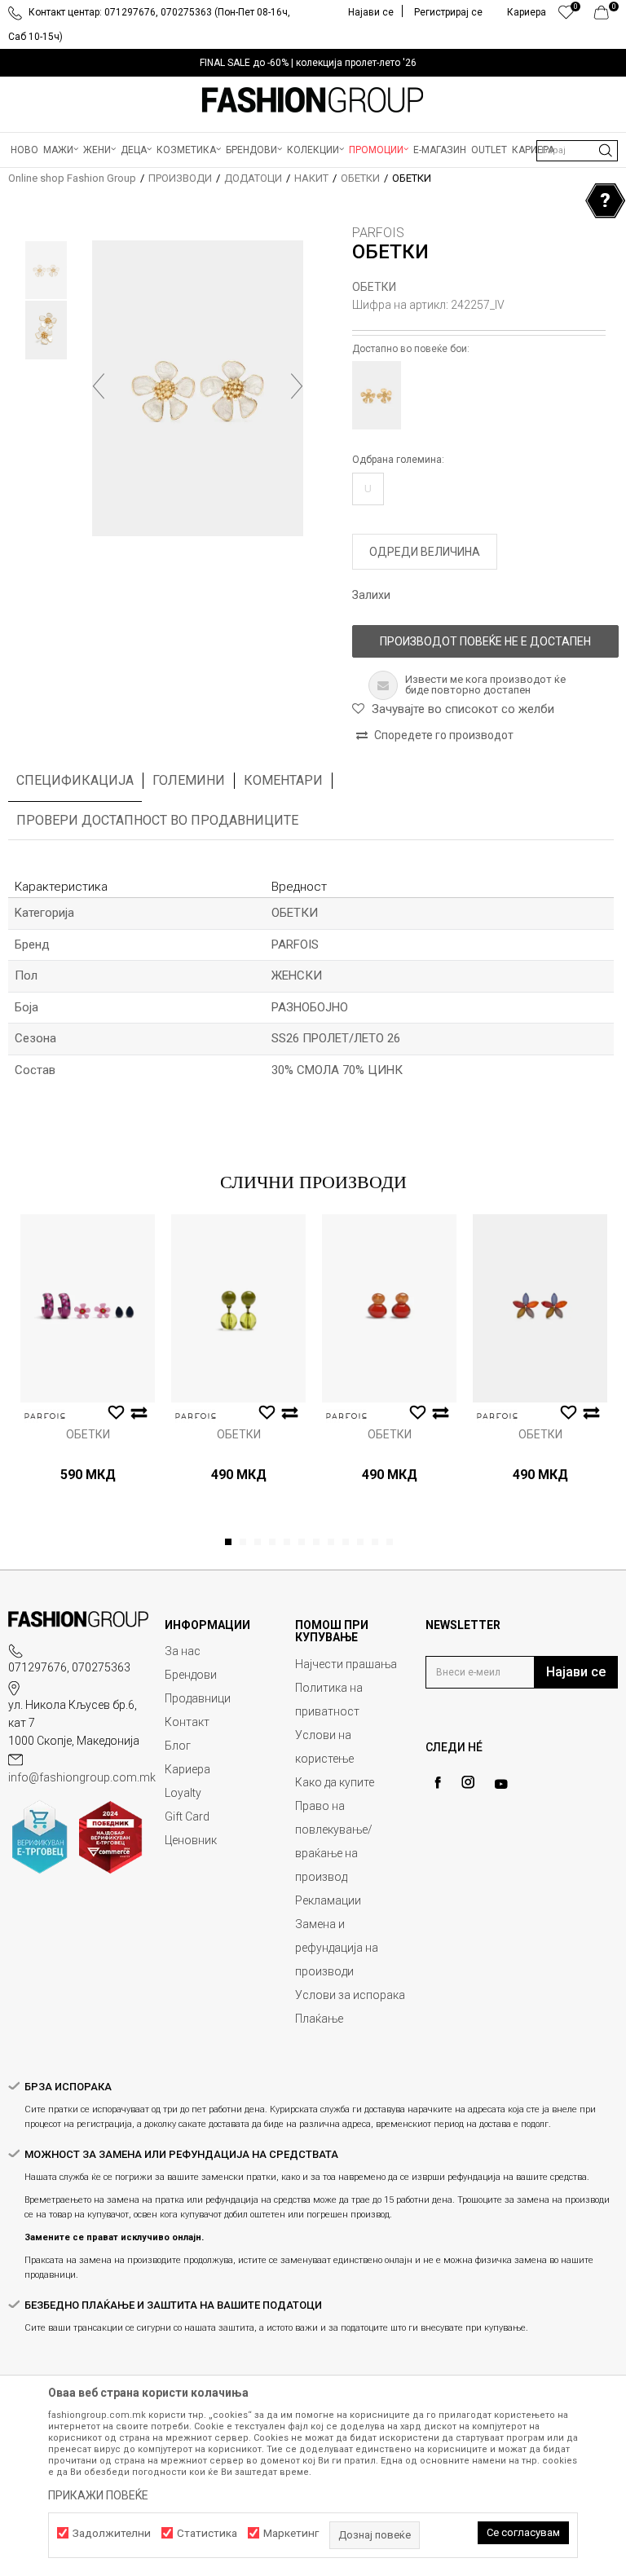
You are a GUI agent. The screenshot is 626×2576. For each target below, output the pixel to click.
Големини (189, 780)
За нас (183, 1651)
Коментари (283, 780)
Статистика (207, 2533)
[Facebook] (438, 1783)
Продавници (198, 1698)
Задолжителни (112, 2533)
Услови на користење (324, 1747)
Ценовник (191, 1840)
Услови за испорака (350, 1995)
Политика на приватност (329, 1700)
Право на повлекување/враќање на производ (334, 1841)
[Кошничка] (606, 16)
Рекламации (328, 1900)
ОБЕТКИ (360, 178)
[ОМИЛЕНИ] (566, 16)
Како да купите (335, 1782)
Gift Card (187, 1816)
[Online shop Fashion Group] (313, 100)
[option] (313, 63)
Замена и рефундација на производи (337, 1948)
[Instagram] (468, 1782)
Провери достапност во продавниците (157, 820)
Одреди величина (425, 552)
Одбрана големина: (398, 460)
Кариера (187, 1769)
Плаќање (319, 2019)
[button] (577, 151)
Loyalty (183, 1793)
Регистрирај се (448, 12)
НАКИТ (311, 178)
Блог (178, 1746)
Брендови (191, 1675)
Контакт (187, 1722)
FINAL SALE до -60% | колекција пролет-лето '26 (308, 63)
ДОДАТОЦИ (253, 178)
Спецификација (75, 780)
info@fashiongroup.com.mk (82, 1777)
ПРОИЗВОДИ (180, 178)
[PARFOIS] (45, 1416)
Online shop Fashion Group (72, 178)
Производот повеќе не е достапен (485, 641)
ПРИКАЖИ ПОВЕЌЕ (98, 2495)
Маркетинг (291, 2533)
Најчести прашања (346, 1664)
